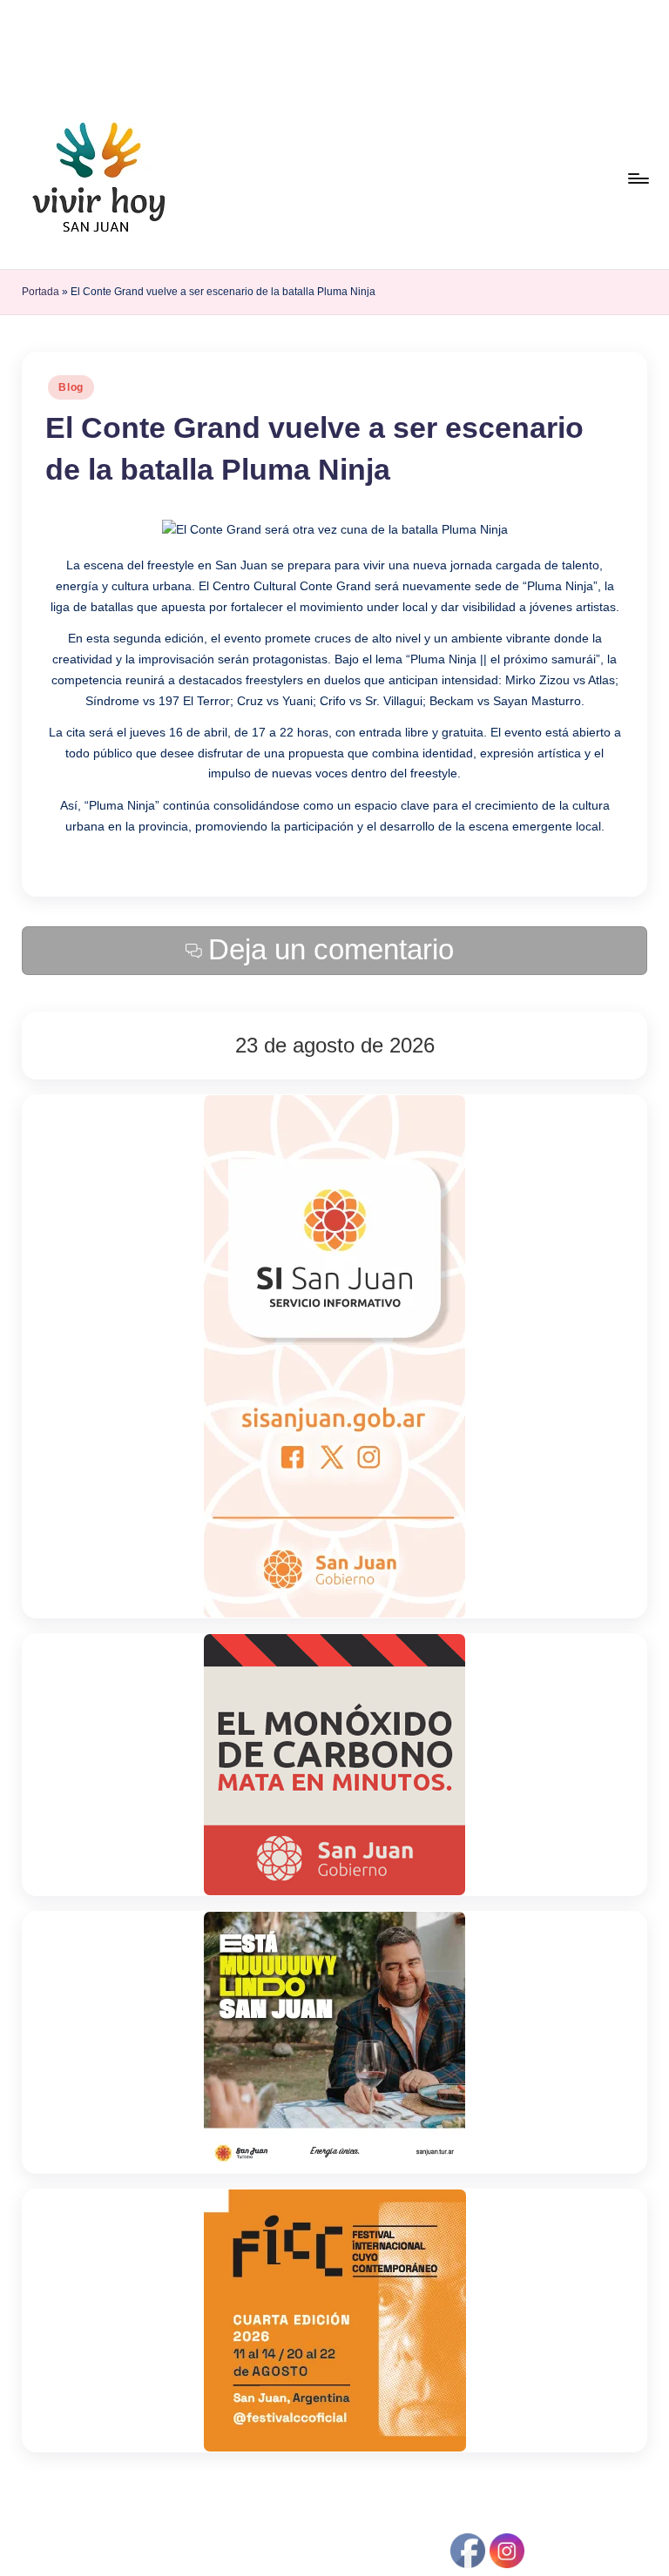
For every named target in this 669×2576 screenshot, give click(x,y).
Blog (71, 387)
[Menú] (637, 178)
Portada (41, 292)
